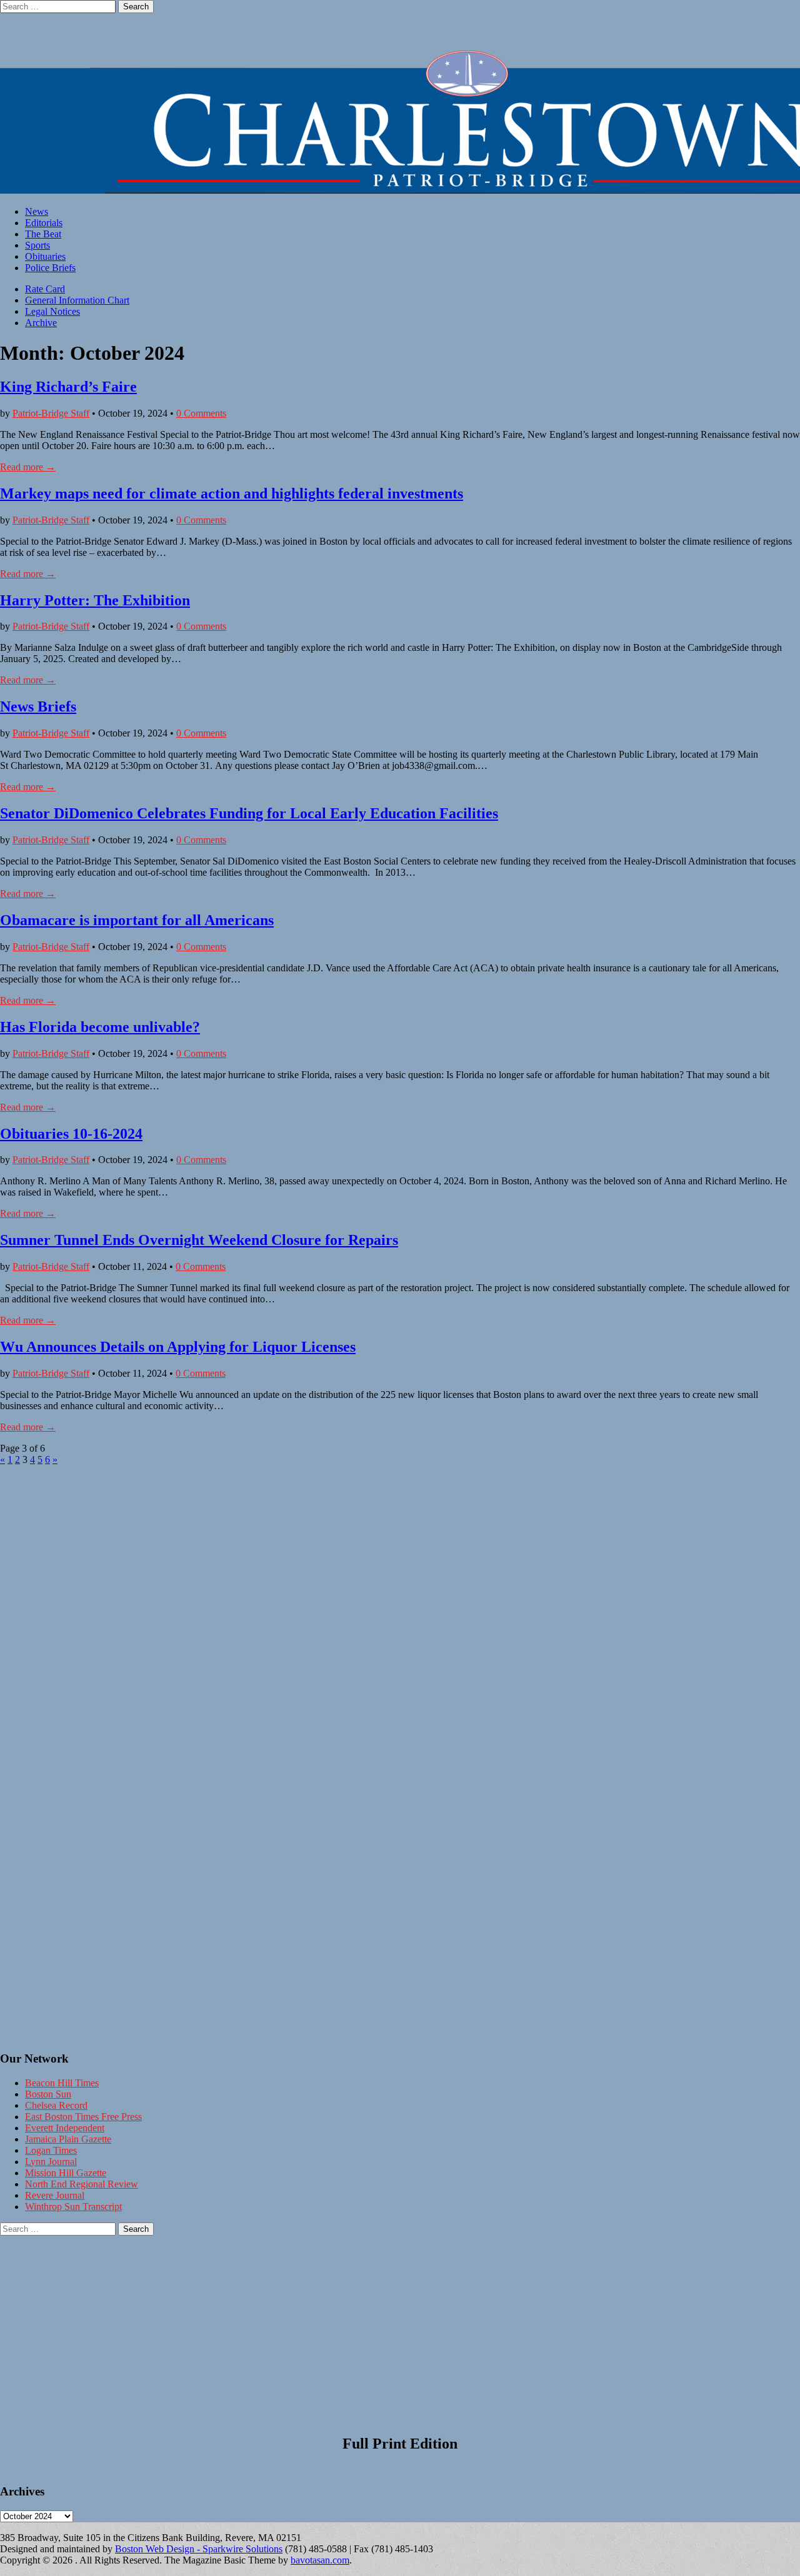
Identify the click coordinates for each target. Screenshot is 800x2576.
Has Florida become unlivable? (100, 1027)
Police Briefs (50, 268)
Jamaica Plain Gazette (68, 2139)
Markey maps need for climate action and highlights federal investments (232, 493)
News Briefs (38, 706)
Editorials (44, 223)
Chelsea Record (56, 2105)
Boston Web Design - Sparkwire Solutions (199, 2549)
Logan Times (51, 2150)
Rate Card (45, 289)
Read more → (28, 467)
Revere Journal (55, 2195)
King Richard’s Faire (68, 387)
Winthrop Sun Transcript (73, 2207)
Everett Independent (65, 2128)
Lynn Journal (51, 2162)
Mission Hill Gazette (66, 2173)
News (37, 211)
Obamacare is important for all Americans (137, 920)
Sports (37, 245)
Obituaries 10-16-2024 (71, 1134)
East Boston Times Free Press (83, 2117)
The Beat (43, 234)
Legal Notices (52, 311)
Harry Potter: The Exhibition (95, 600)
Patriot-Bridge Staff (51, 413)
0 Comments (201, 413)
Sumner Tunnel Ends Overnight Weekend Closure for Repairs (199, 1240)
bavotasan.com (320, 2560)
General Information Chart (77, 300)
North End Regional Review (82, 2184)
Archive (41, 323)
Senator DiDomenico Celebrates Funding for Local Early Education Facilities (249, 813)
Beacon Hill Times (62, 2083)
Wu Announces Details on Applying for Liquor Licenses (178, 1347)
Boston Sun (48, 2094)
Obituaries (45, 256)
